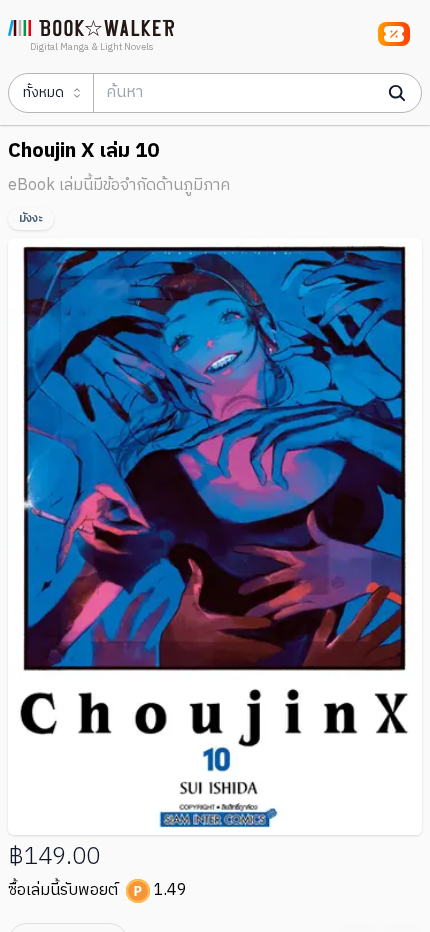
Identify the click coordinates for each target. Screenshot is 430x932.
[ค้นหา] (397, 93)
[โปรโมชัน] (394, 34)
